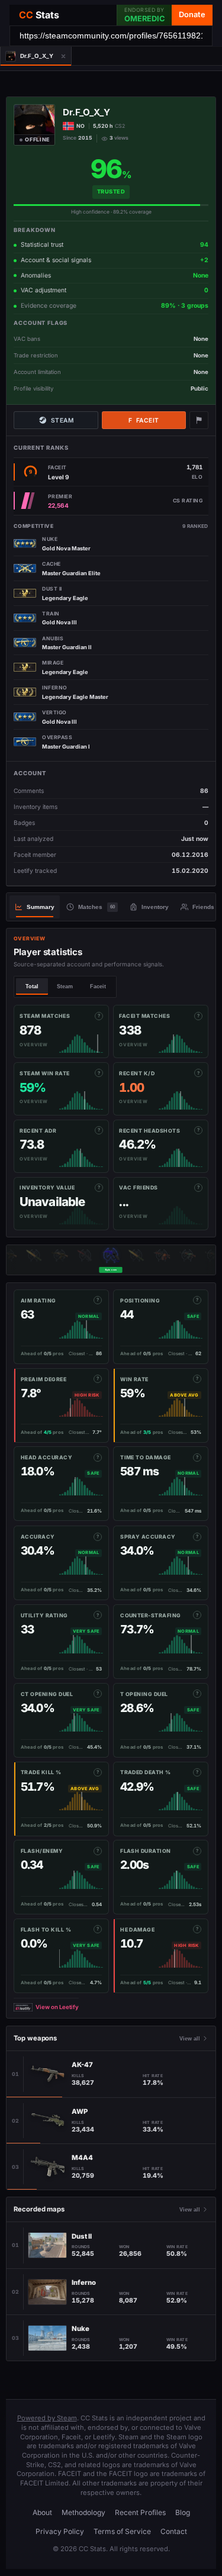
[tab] (28, 56)
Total (32, 986)
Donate (192, 14)
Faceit (144, 420)
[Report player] (199, 420)
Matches (96, 907)
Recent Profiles (140, 2512)
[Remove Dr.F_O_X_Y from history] (64, 56)
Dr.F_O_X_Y (86, 112)
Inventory (155, 907)
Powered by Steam (47, 2418)
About (42, 2512)
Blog (183, 2512)
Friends (203, 907)
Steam (62, 420)
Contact (174, 2531)
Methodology (83, 2512)
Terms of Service (122, 2531)
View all (190, 2039)
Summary (41, 907)
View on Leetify (57, 2007)
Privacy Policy (60, 2531)
